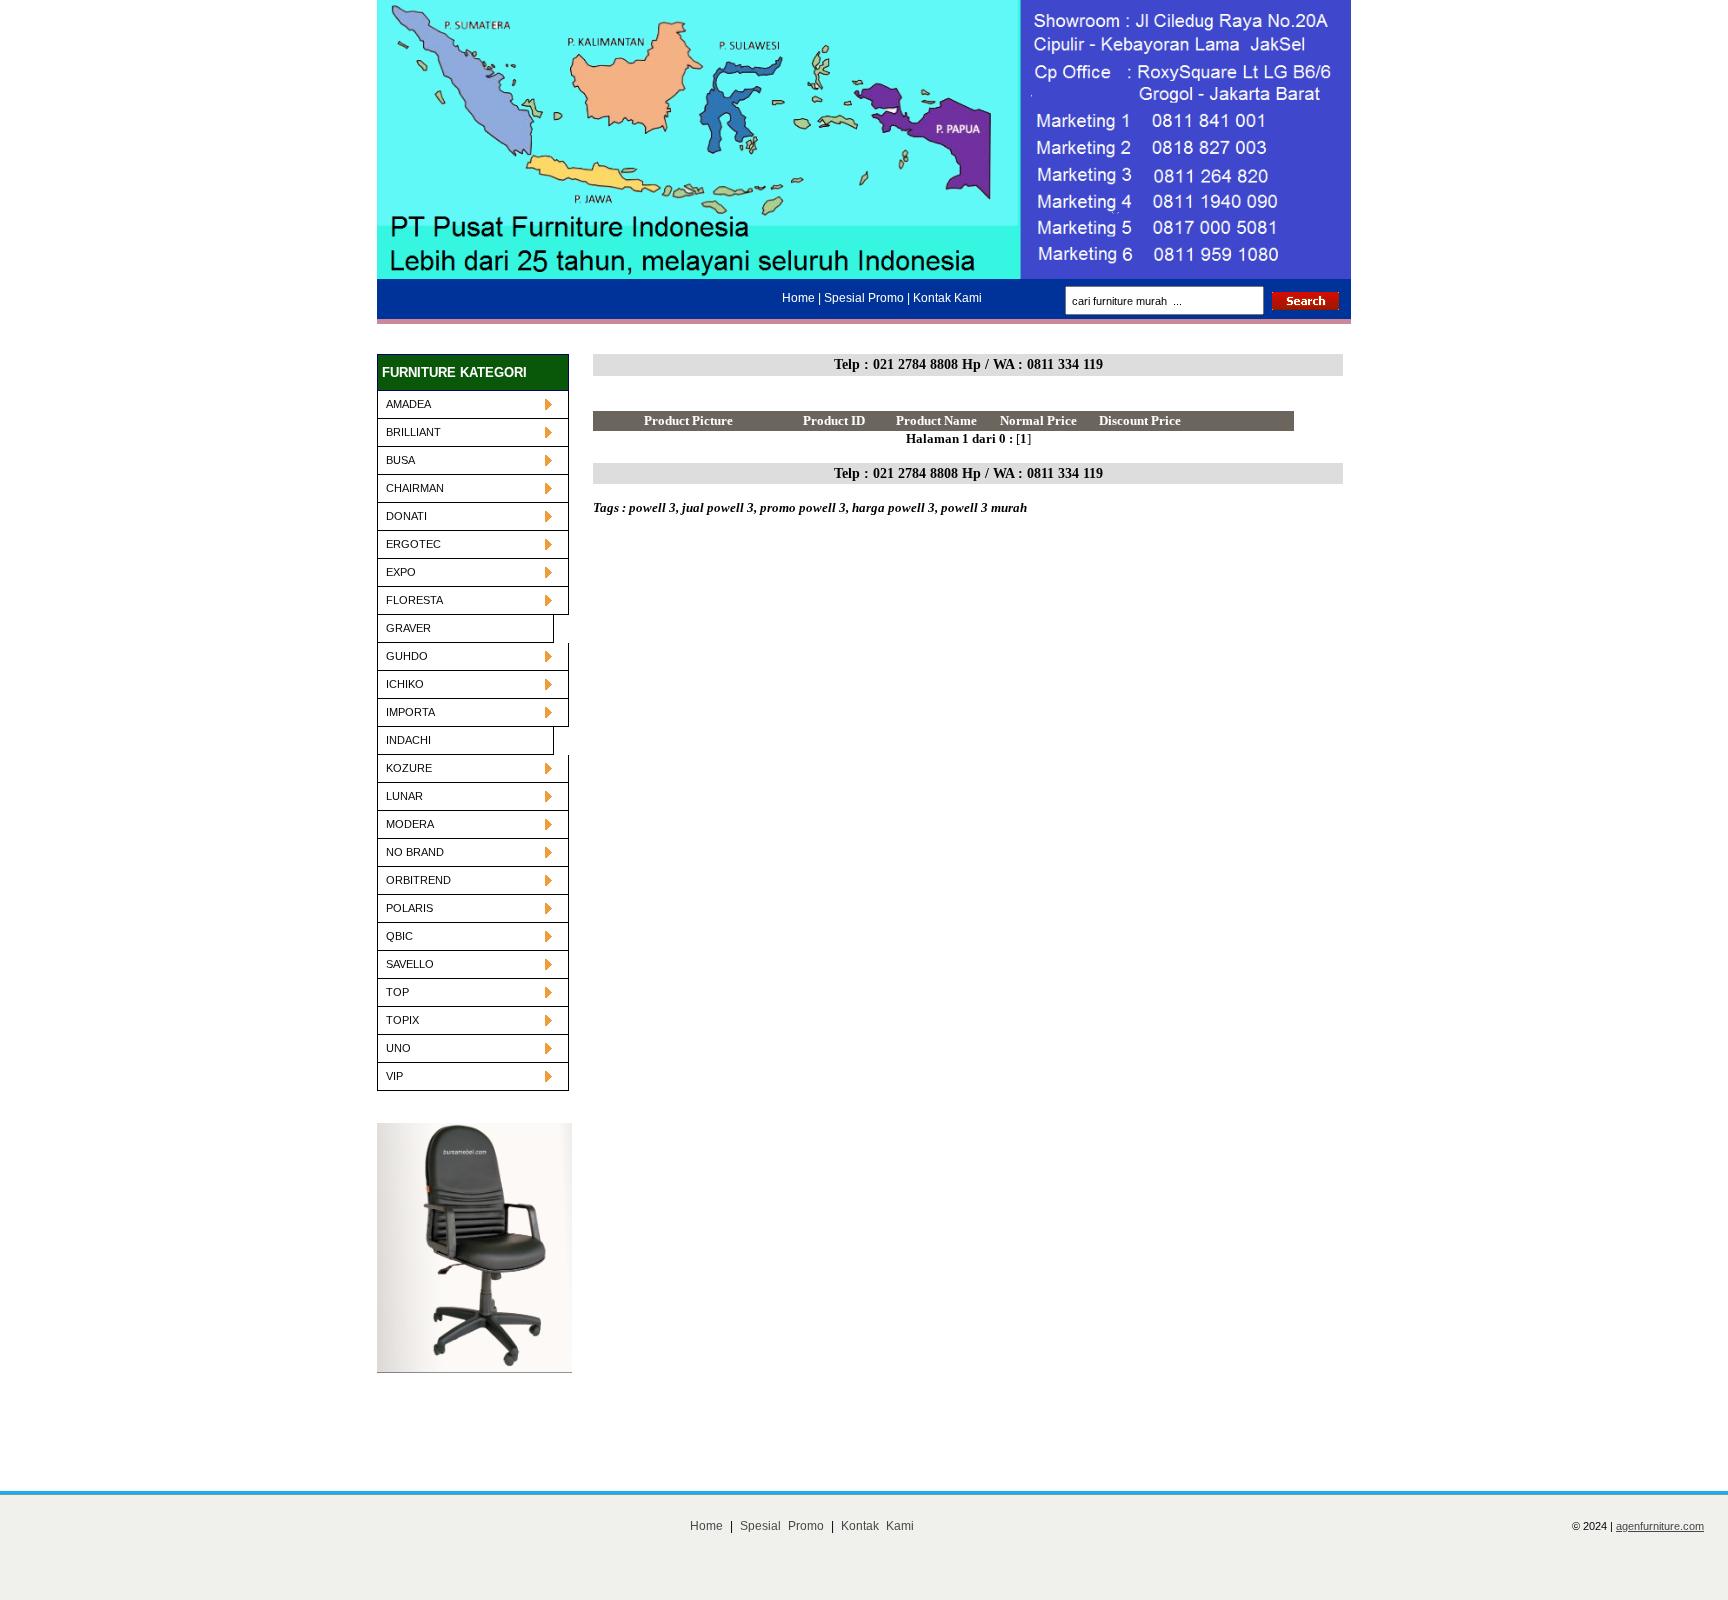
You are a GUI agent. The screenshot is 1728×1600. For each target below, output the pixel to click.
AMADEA (408, 404)
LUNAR (404, 796)
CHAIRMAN (415, 488)
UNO (398, 1048)
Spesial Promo (782, 1526)
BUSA (400, 460)
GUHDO (407, 656)
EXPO (401, 572)
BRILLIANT (413, 432)
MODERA (410, 824)
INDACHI (408, 740)
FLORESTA (414, 600)
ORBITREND (418, 880)
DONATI (406, 516)
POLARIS (409, 908)
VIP (394, 1076)
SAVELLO (410, 964)
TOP (397, 992)
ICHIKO (405, 684)
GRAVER (408, 628)
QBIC (399, 936)
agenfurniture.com (1660, 1526)
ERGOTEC (413, 544)
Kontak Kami (877, 1526)
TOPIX (402, 1020)
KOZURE (409, 768)
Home (706, 1526)
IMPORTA (410, 712)
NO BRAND (415, 852)
